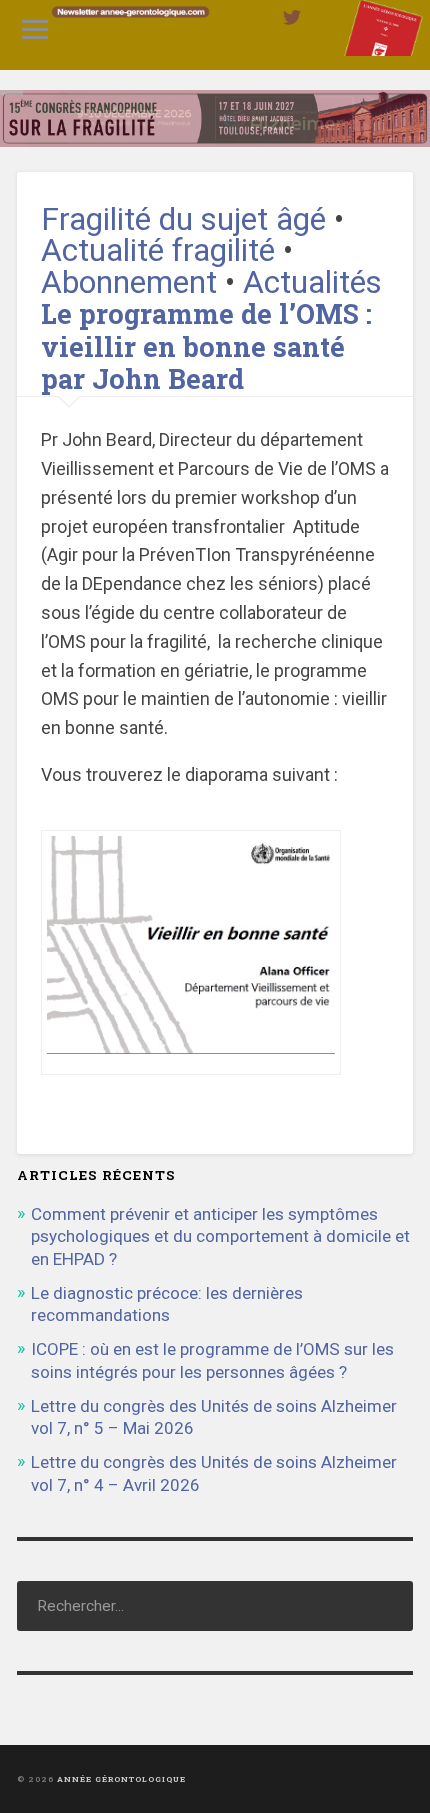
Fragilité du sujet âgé (183, 219)
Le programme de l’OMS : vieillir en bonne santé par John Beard (206, 346)
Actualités (312, 282)
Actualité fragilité (158, 250)
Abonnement (129, 282)
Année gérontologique (121, 1779)
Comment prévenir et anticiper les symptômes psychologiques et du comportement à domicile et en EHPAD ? (220, 1236)
